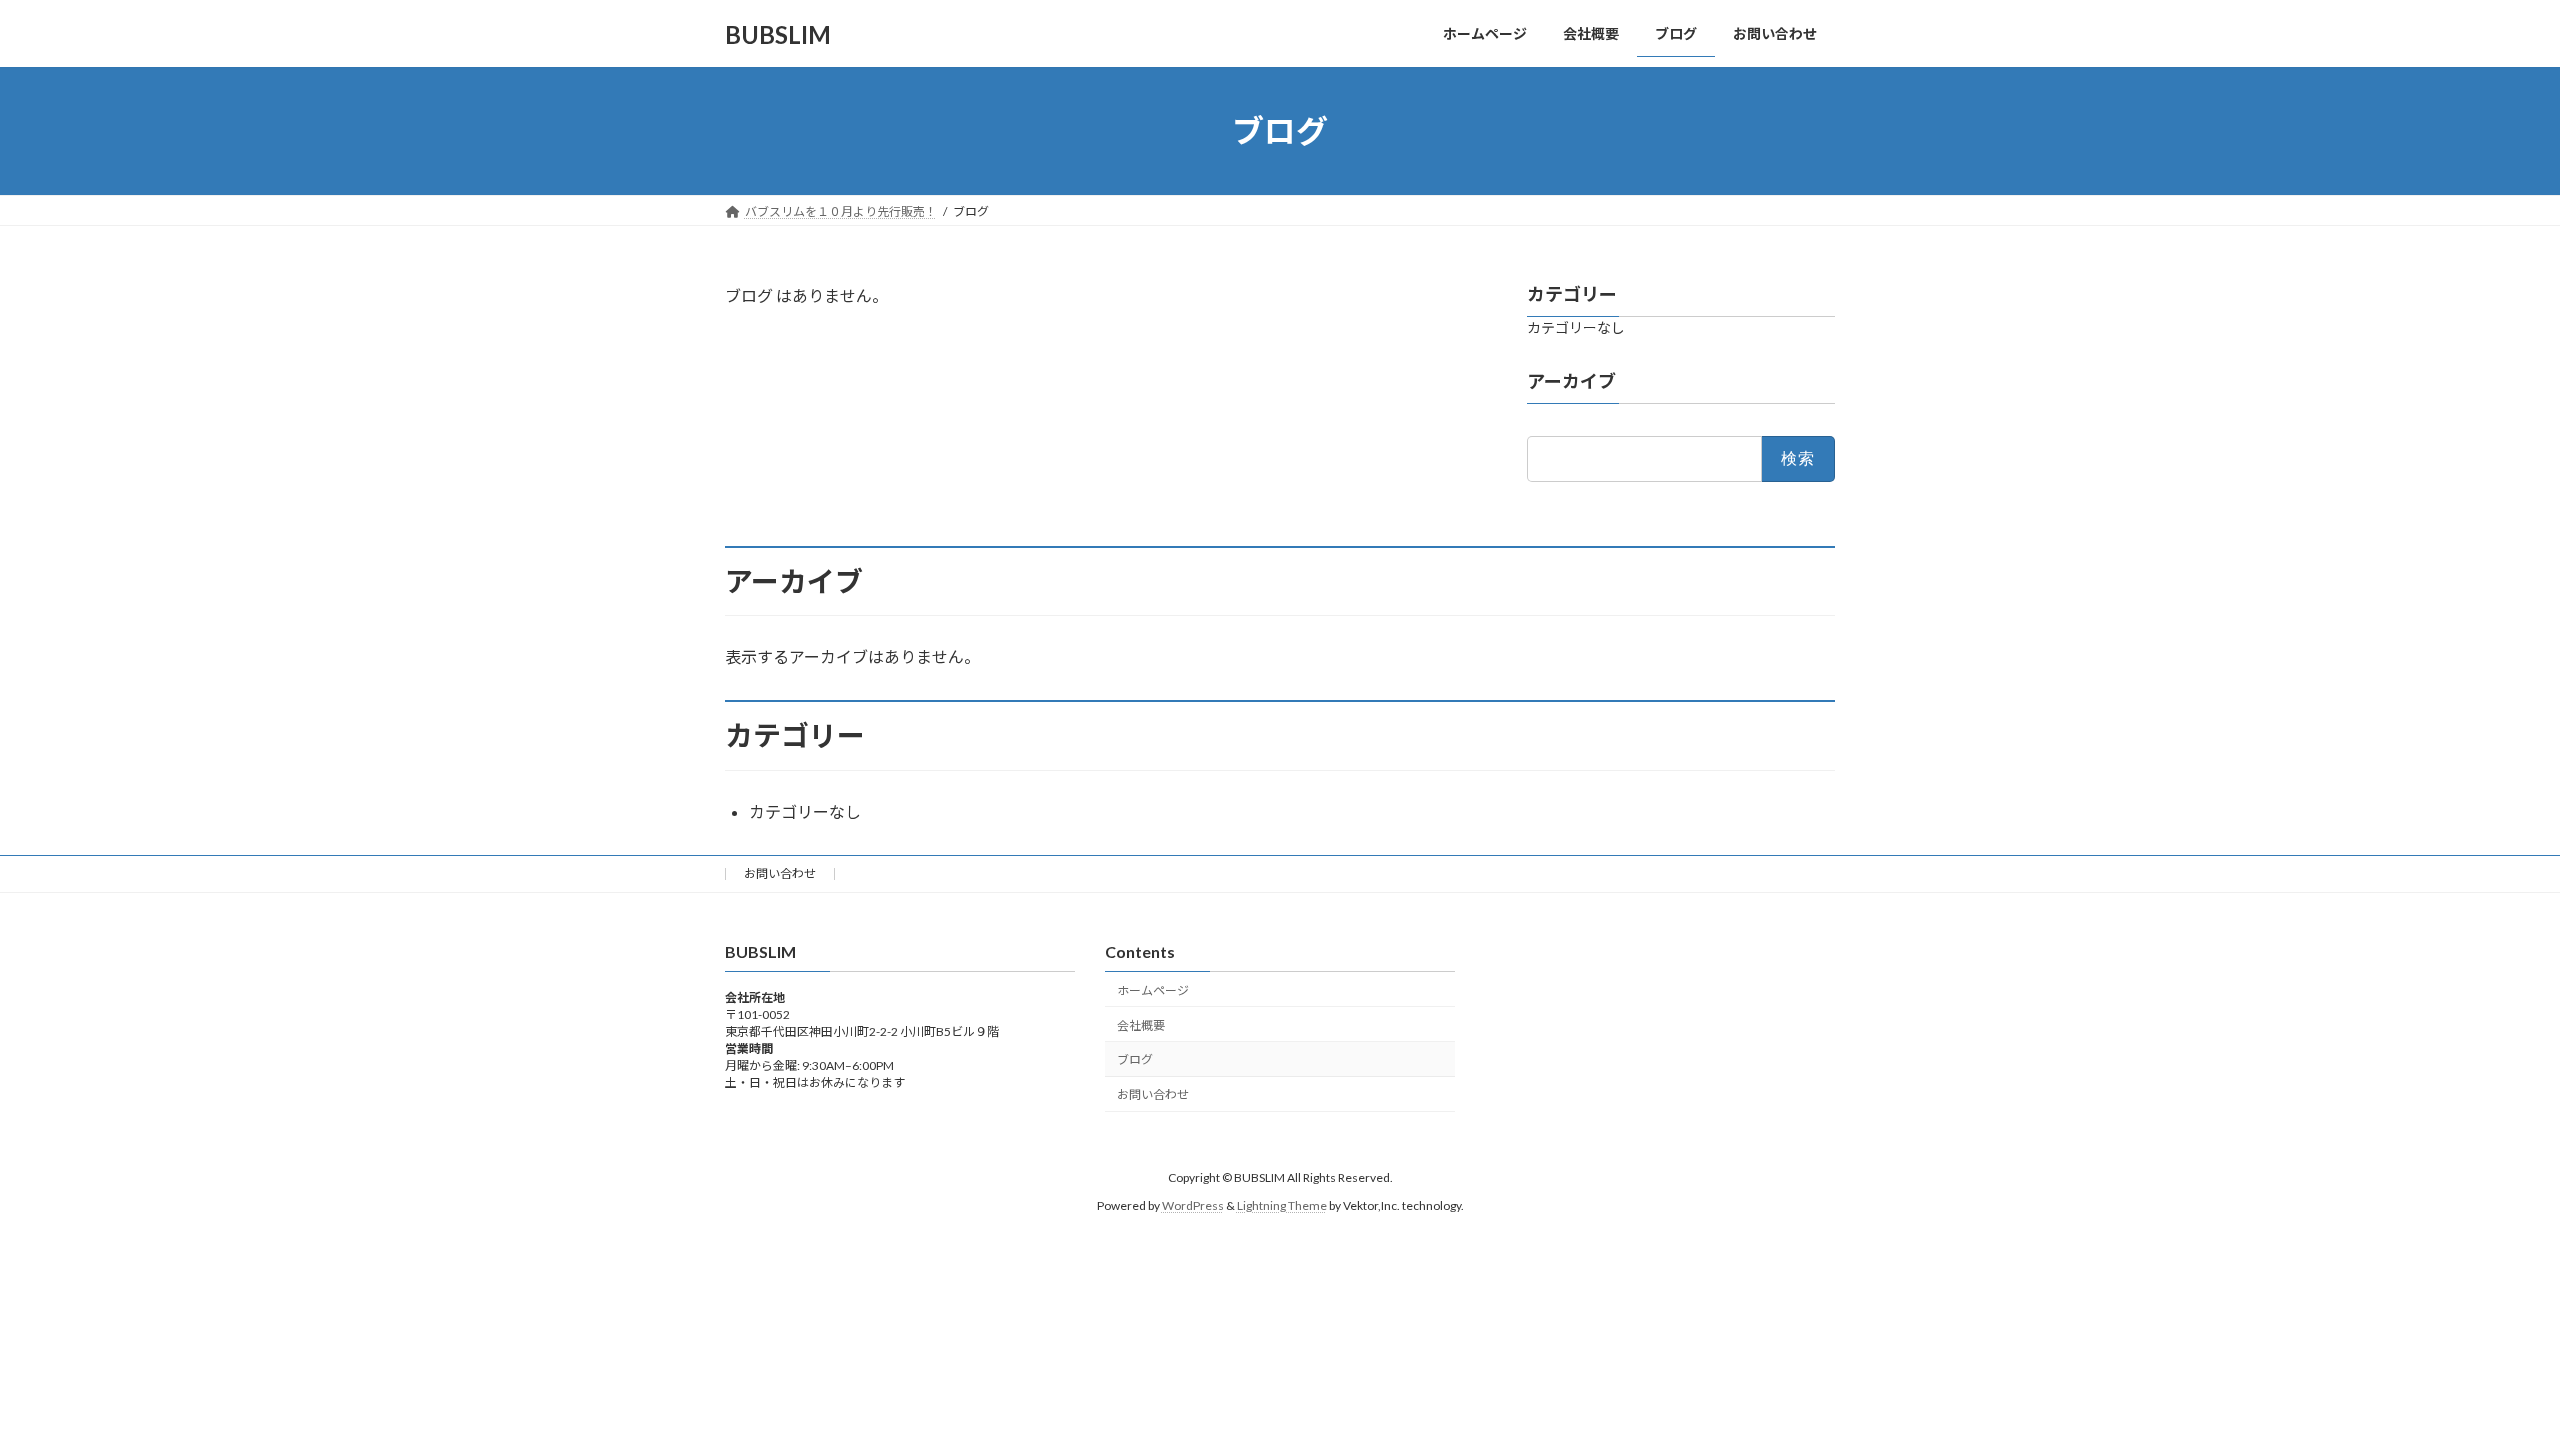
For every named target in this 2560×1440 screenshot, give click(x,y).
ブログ (1135, 1059)
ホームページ (1153, 989)
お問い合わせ (780, 873)
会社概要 (1141, 1024)
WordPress (1193, 1205)
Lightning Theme (1282, 1205)
